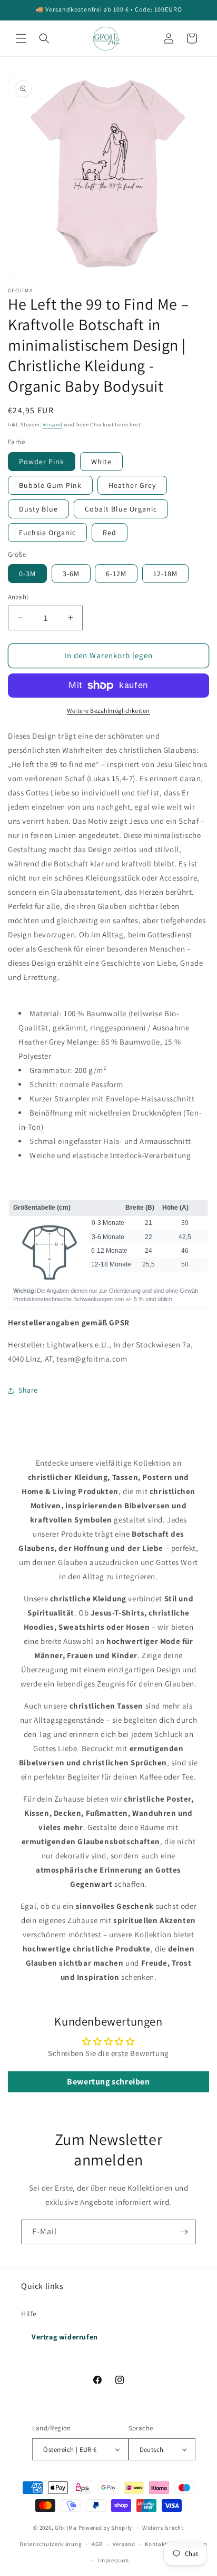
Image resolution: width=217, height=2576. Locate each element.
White (101, 462)
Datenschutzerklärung (51, 2544)
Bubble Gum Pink (50, 485)
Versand (53, 425)
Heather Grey (132, 485)
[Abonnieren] (184, 2232)
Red (110, 533)
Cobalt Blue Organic (121, 509)
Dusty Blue (38, 509)
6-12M (116, 574)
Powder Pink (42, 462)
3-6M (71, 574)
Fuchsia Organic (47, 533)
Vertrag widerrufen (65, 2337)
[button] (21, 38)
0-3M (27, 574)
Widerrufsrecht (163, 2528)
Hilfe (29, 2314)
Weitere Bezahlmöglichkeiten (108, 711)
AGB (97, 2544)
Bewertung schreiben (108, 2082)
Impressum (113, 2560)
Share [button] (28, 1390)
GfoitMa (66, 2528)
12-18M (165, 574)
